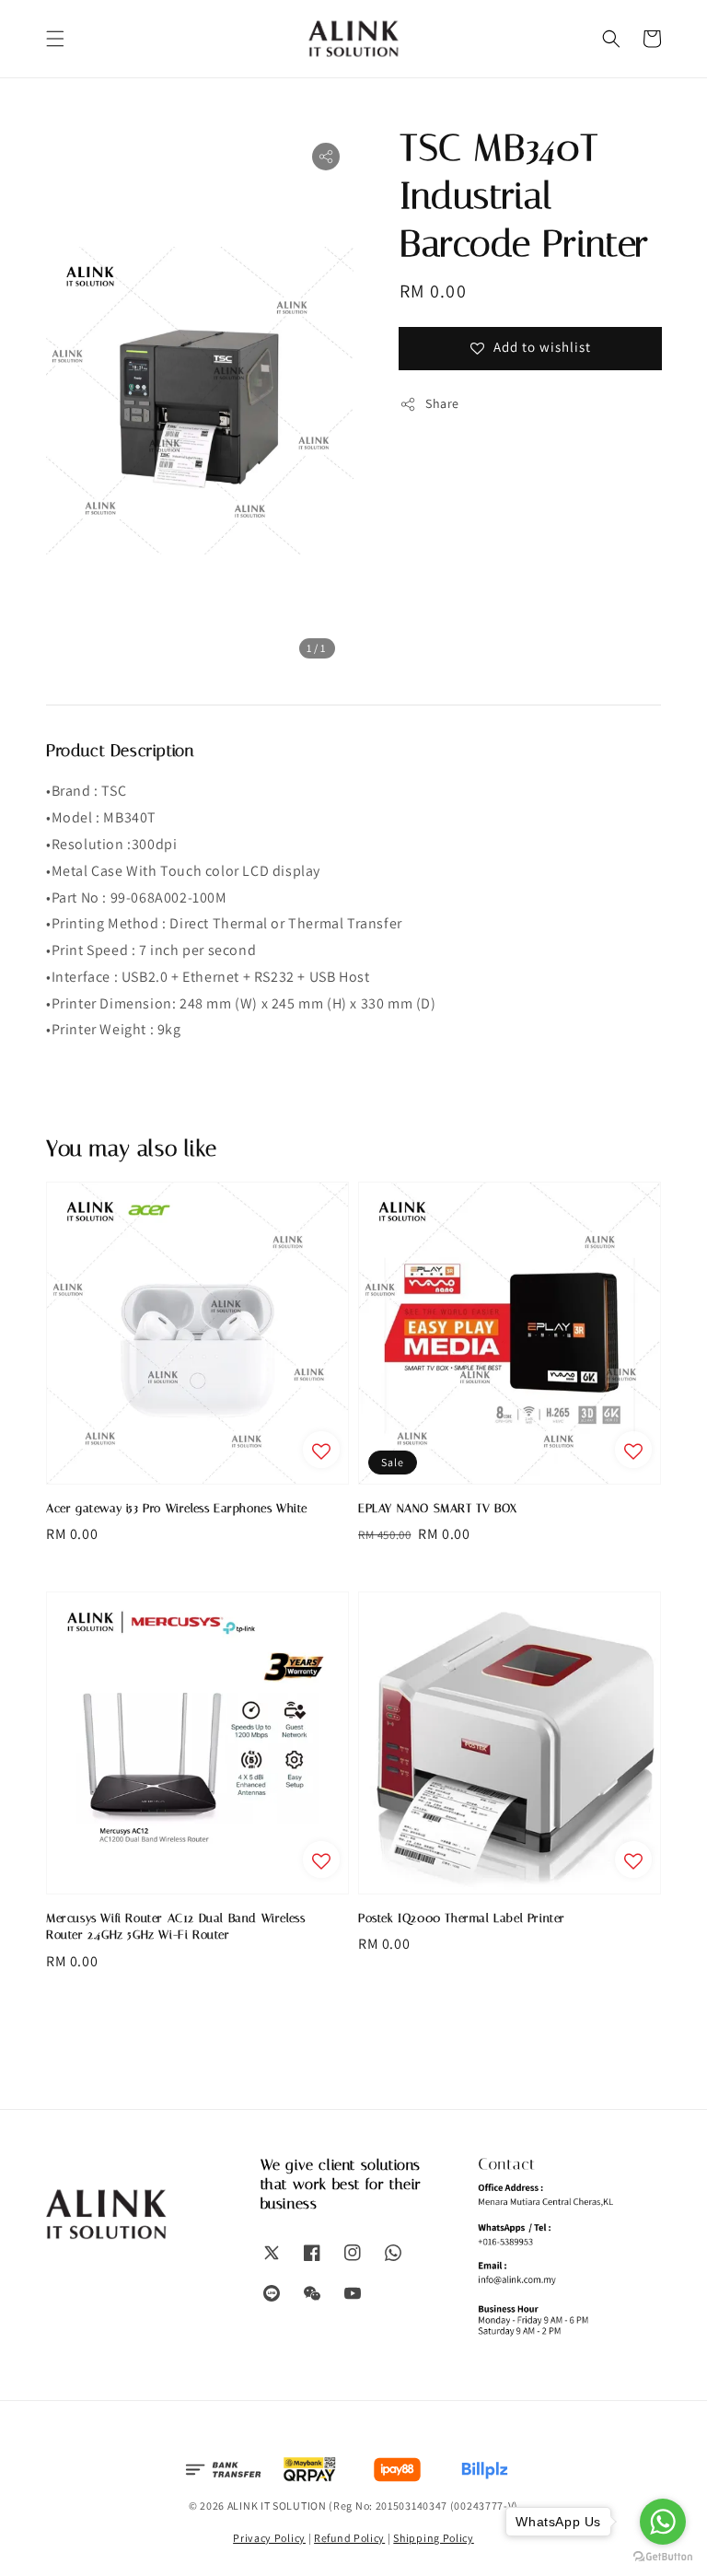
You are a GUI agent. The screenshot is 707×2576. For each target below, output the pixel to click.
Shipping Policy (434, 2538)
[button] (55, 39)
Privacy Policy (269, 2538)
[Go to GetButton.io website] (663, 2557)
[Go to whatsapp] (663, 2522)
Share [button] (442, 403)
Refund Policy (349, 2538)
